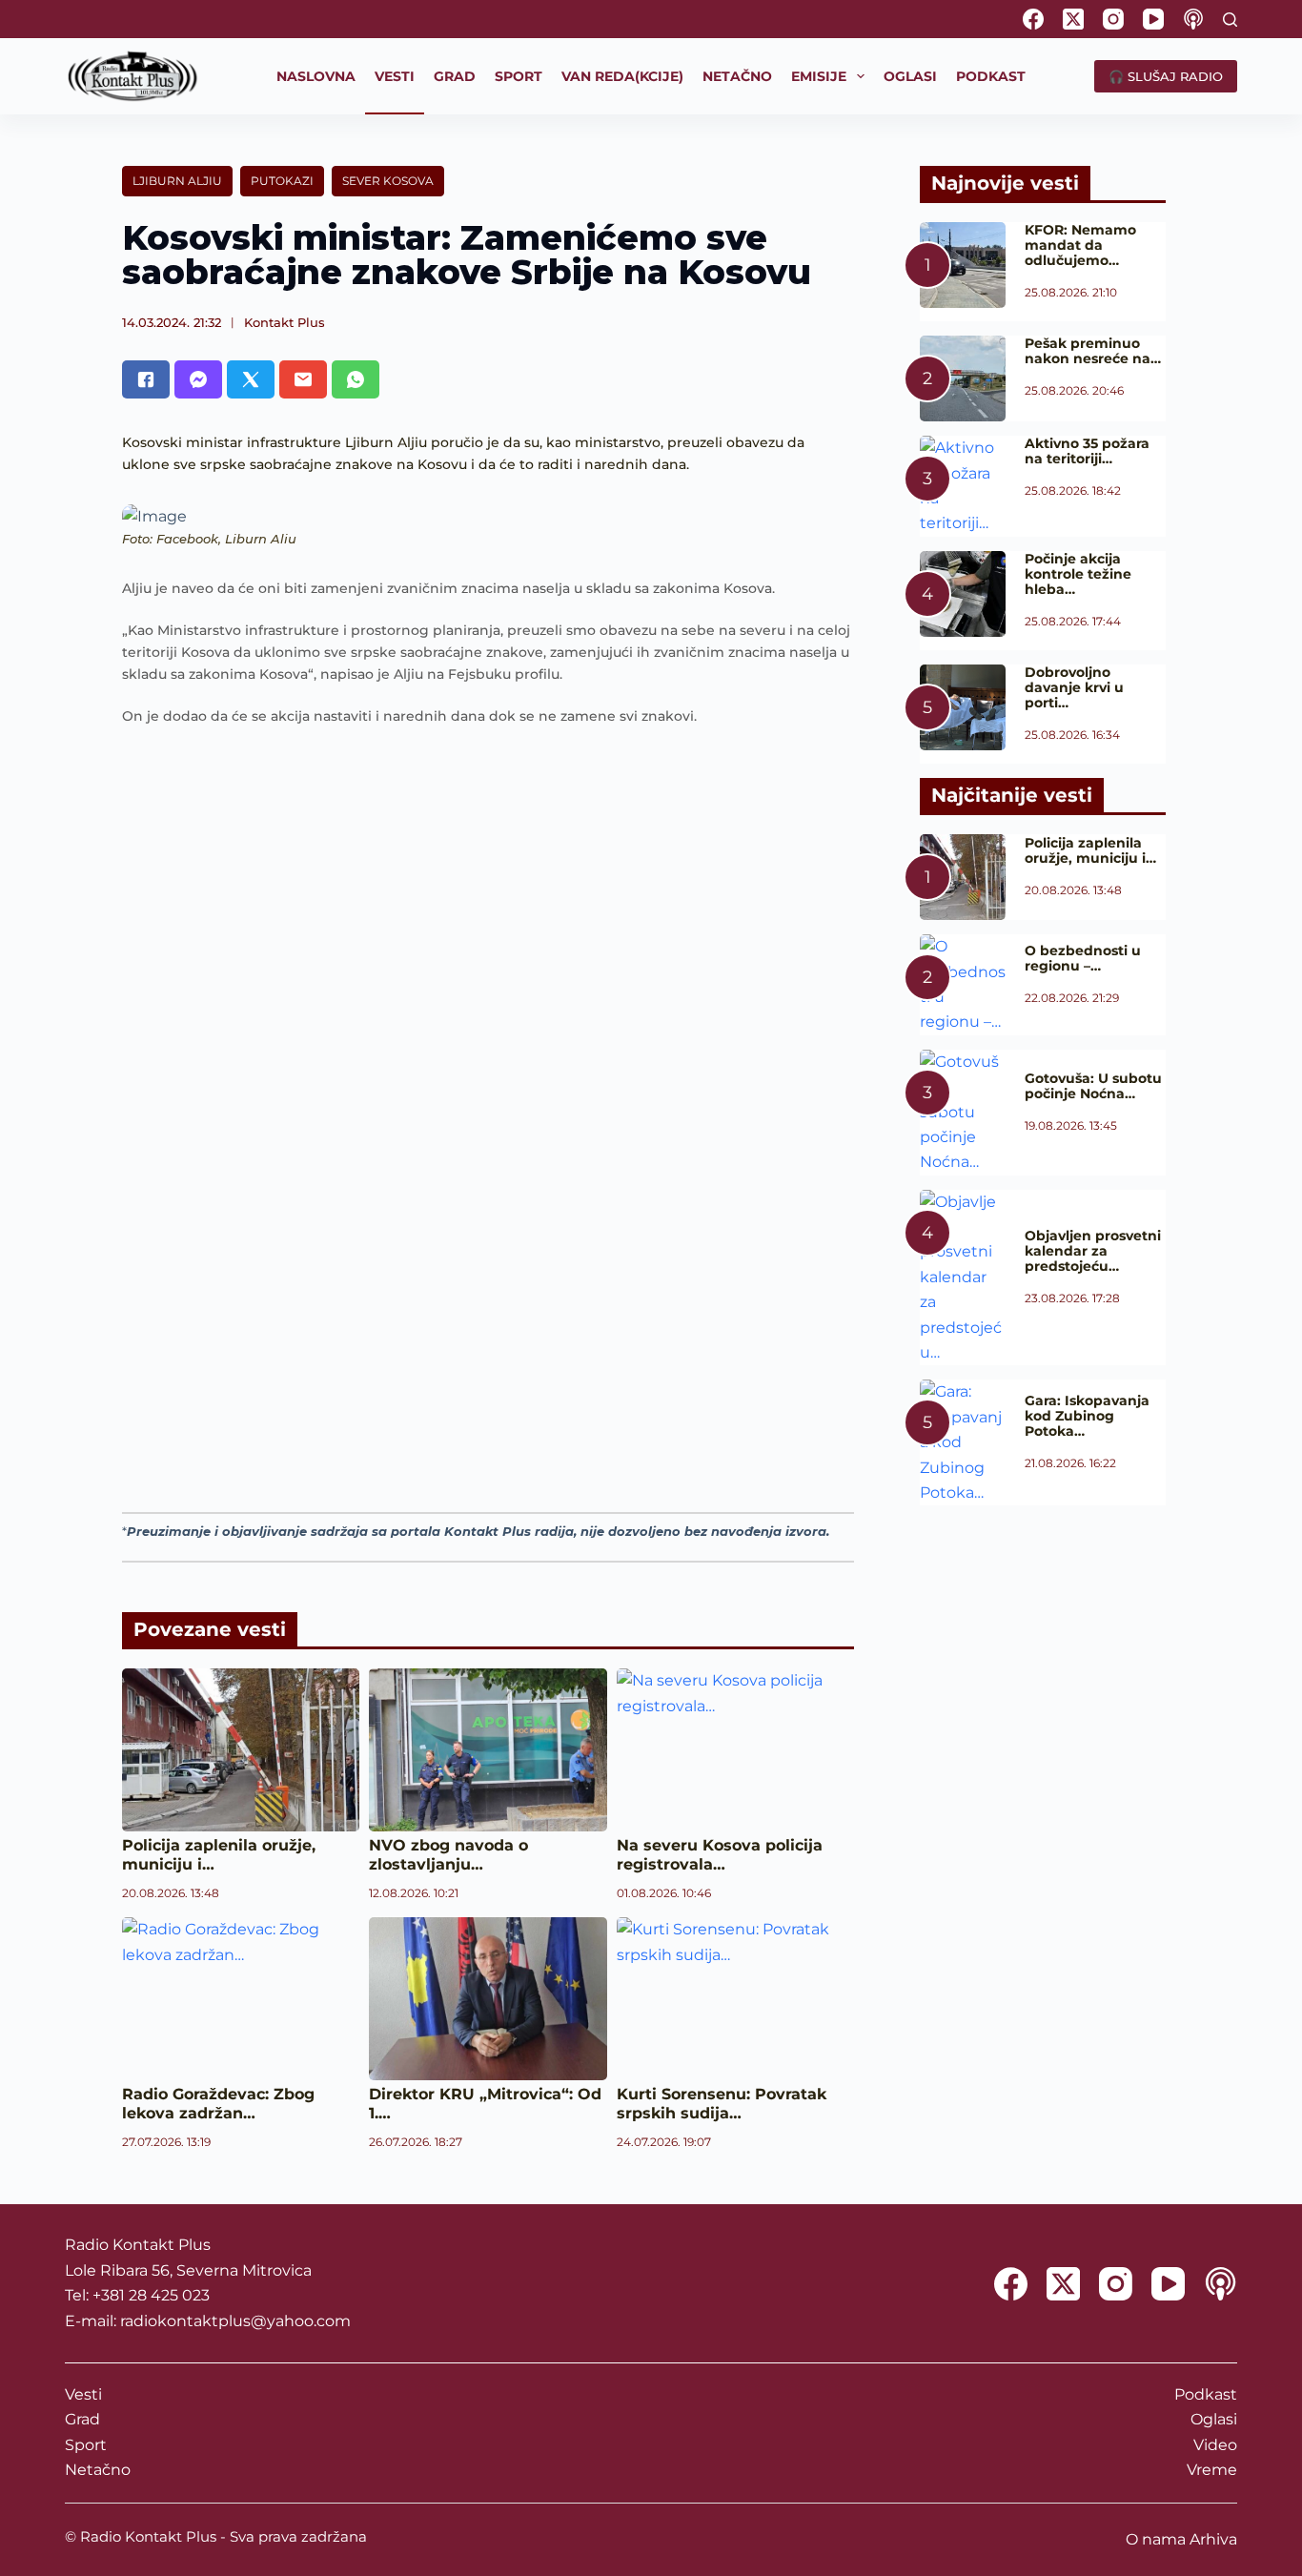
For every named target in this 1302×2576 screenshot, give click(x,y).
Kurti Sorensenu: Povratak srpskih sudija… (722, 2104)
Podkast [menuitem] (991, 76)
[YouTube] (1153, 19)
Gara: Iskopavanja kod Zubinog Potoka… (1087, 1416)
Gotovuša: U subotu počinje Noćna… (1093, 1086)
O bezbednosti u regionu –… (1083, 958)
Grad (82, 2419)
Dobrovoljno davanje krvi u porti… (1074, 687)
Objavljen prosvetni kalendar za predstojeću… (1093, 1251)
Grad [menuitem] (455, 76)
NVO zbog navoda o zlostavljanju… (448, 1855)
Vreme (1212, 2470)
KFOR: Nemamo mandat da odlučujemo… (1080, 245)
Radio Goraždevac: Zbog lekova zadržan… (218, 2104)
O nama (1156, 2539)
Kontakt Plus (285, 322)
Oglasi (1214, 2419)
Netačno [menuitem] (737, 76)
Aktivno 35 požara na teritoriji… (1087, 451)
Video (1215, 2445)
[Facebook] (1033, 19)
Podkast (1206, 2394)
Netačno (98, 2470)
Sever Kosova (388, 181)
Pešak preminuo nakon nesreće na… (1093, 351)
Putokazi (282, 181)
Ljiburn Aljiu (177, 181)
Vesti (83, 2394)
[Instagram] (1113, 19)
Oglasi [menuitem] (910, 76)
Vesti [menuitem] (395, 76)
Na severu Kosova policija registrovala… (720, 1855)
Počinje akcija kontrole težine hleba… (1078, 574)
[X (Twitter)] (1073, 19)
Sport (86, 2445)
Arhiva (1213, 2539)
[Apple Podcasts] (1193, 19)
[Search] (1230, 20)
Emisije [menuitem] (819, 76)
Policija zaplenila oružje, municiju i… (1090, 850)
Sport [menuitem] (519, 76)
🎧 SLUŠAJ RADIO (1166, 76)
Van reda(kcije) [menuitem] (622, 76)
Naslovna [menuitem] (316, 76)
